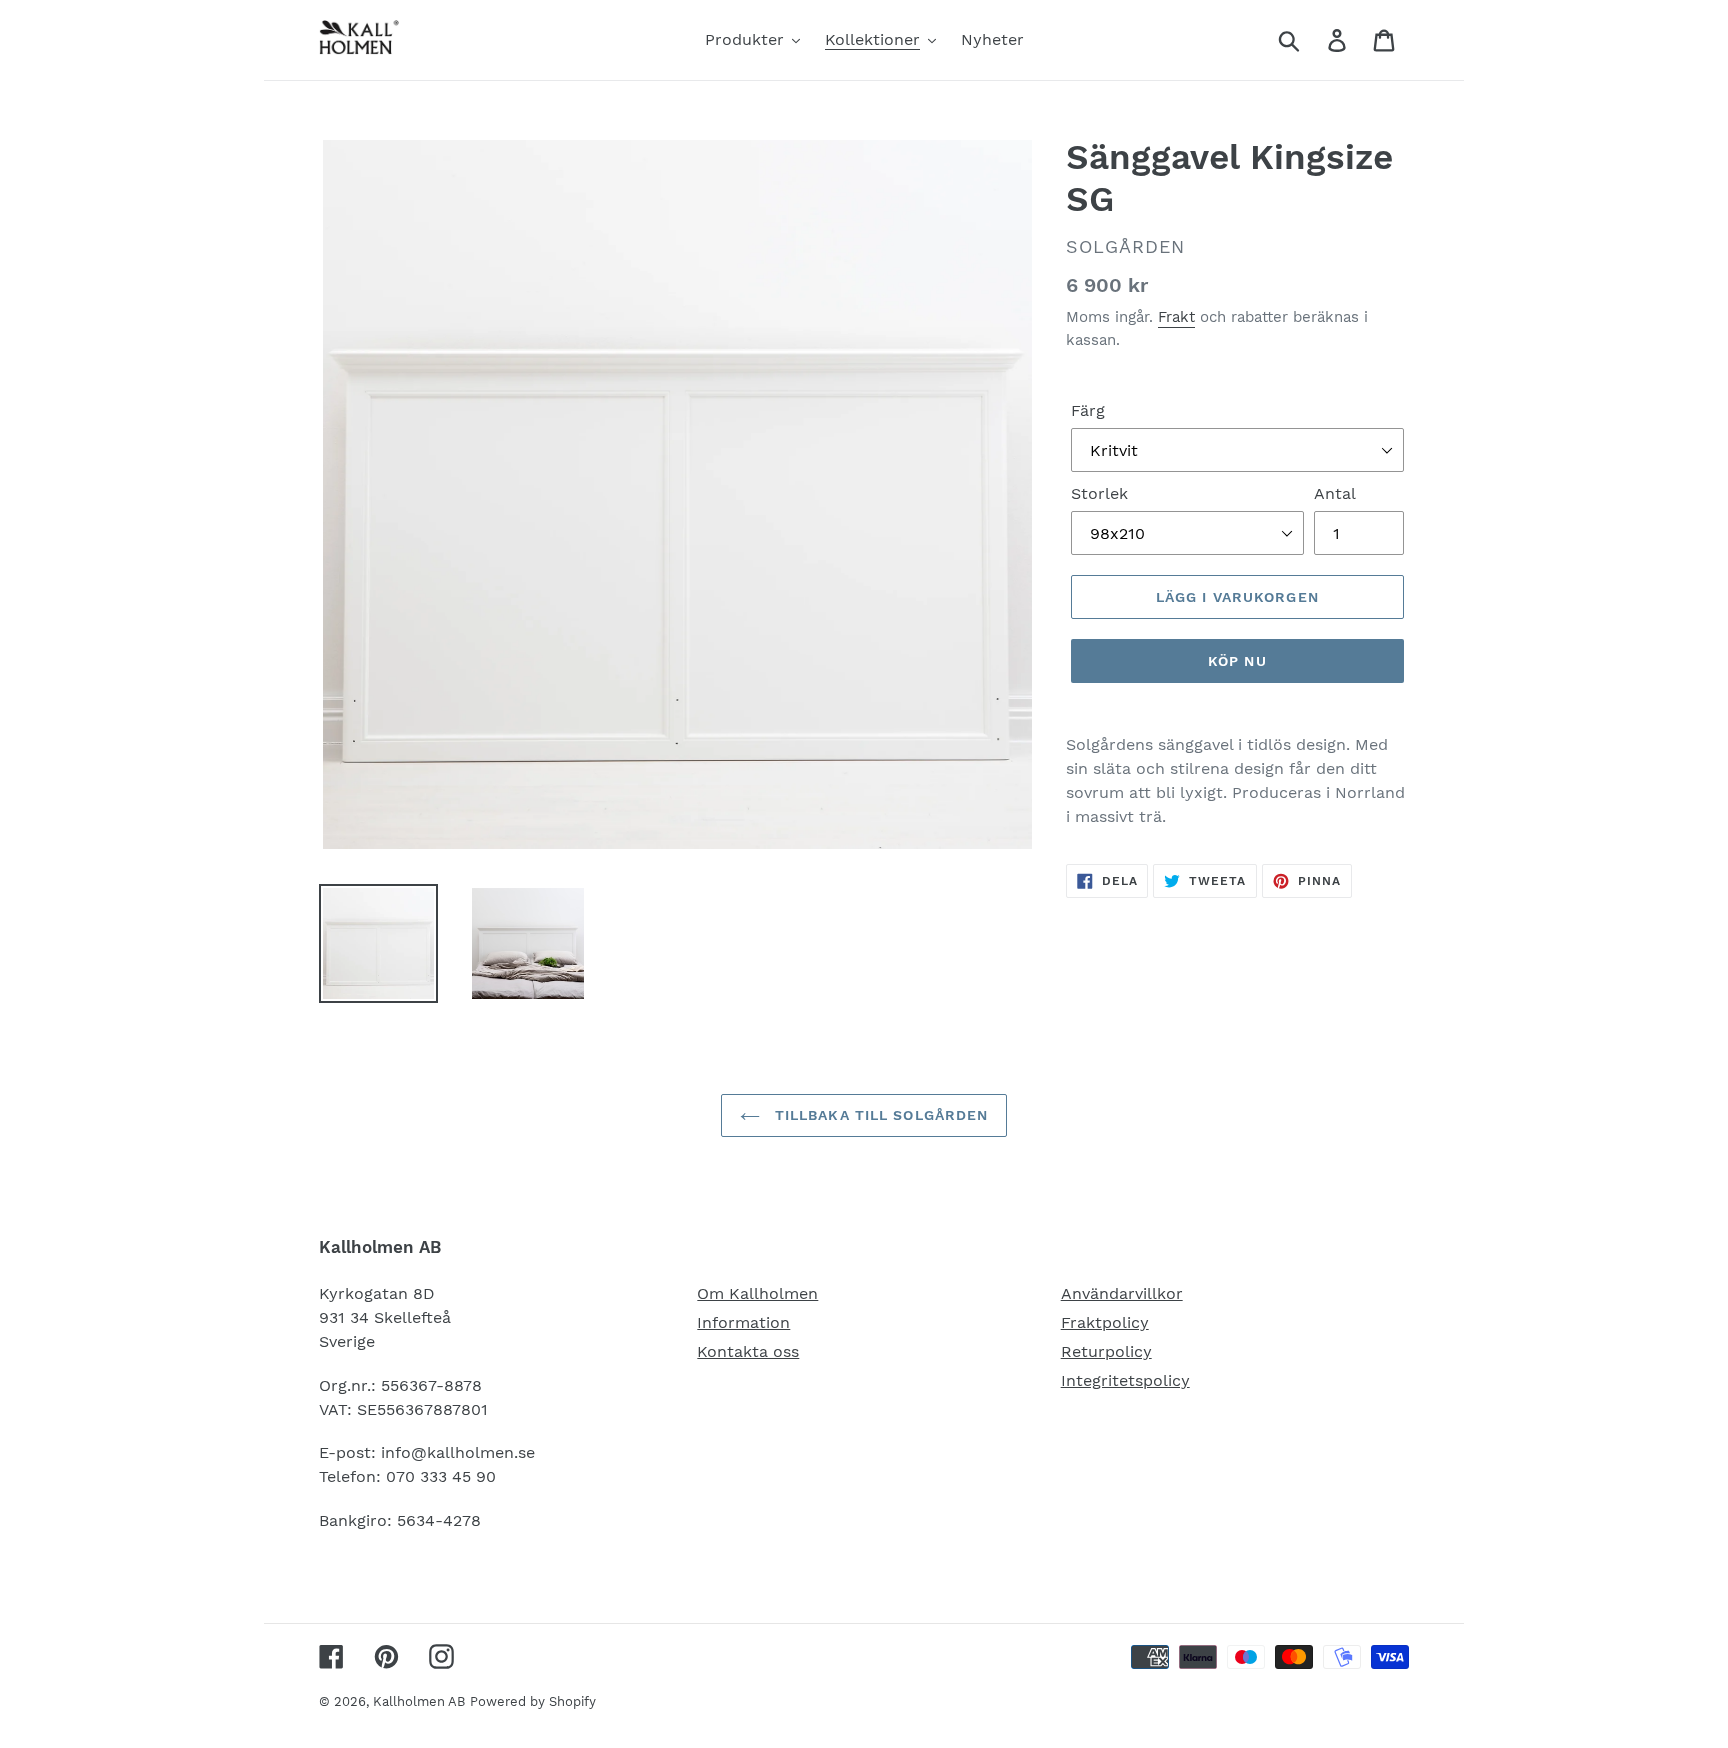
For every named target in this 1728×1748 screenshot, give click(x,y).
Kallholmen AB (419, 1701)
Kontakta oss (748, 1351)
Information (743, 1322)
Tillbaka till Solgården (879, 1115)
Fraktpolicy (1105, 1322)
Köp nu (1237, 661)
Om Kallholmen (757, 1293)
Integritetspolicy (1125, 1380)
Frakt (1176, 317)
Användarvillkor (1122, 1293)
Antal (1335, 493)
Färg (1088, 410)
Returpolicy (1106, 1351)
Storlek (1099, 493)
